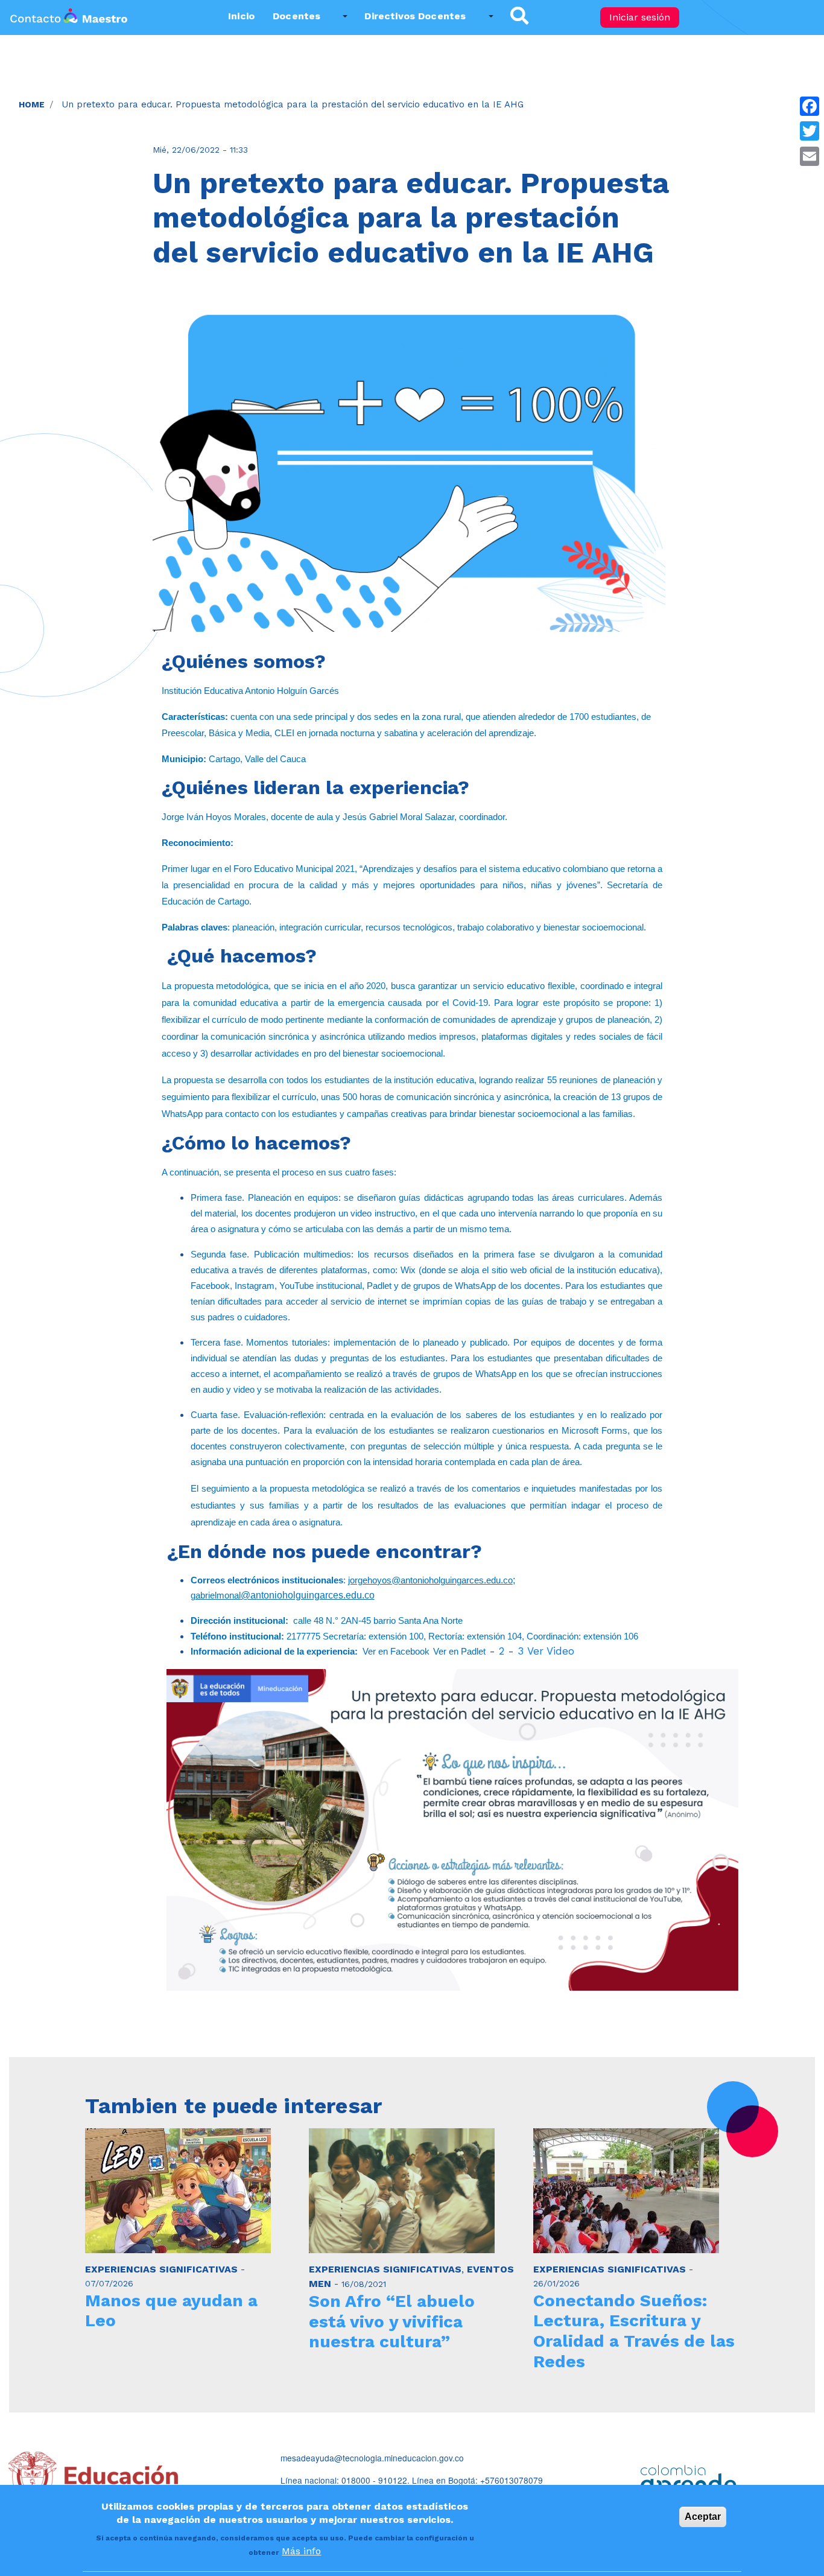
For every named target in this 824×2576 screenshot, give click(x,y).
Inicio (241, 16)
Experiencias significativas (161, 2269)
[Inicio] (69, 17)
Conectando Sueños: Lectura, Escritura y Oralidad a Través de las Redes (634, 2331)
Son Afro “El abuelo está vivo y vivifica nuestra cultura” (392, 2321)
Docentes (296, 16)
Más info (301, 2552)
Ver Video (551, 1651)
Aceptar (703, 2517)
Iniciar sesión (640, 17)
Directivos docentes (415, 16)
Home (32, 104)
